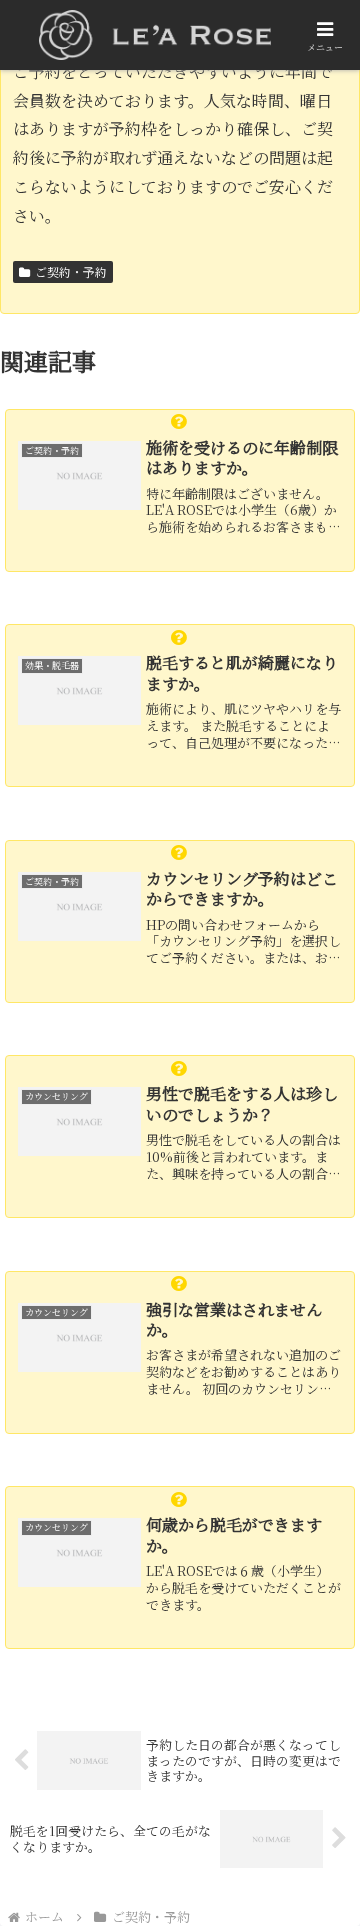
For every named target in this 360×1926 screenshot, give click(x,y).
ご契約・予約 (71, 271)
